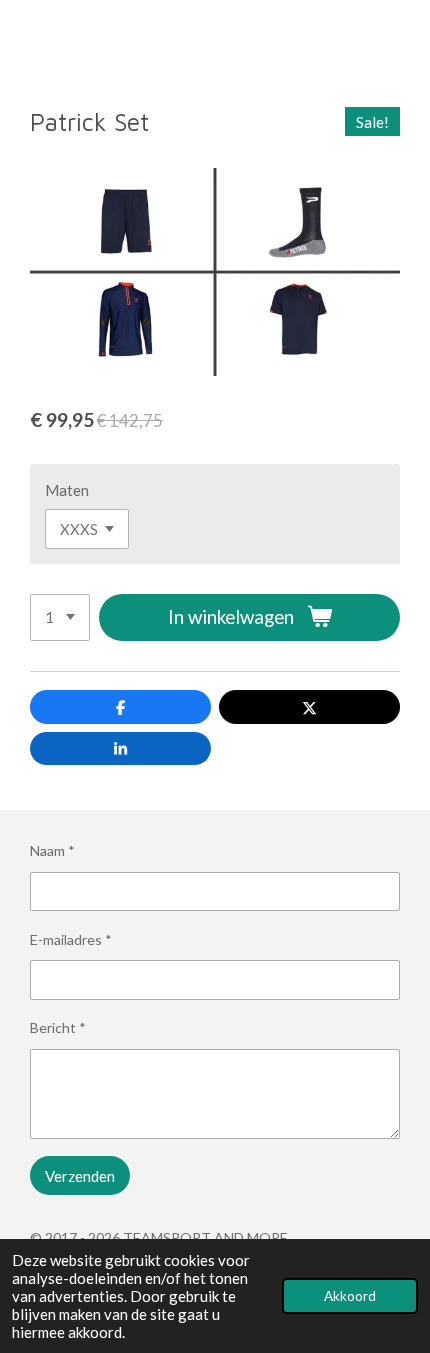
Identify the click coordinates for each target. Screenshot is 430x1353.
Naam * (52, 850)
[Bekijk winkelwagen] (408, 38)
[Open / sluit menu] (22, 38)
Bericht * (58, 1027)
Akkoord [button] (350, 1296)
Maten (67, 490)
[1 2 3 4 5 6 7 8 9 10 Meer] (60, 617)
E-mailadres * (71, 939)
